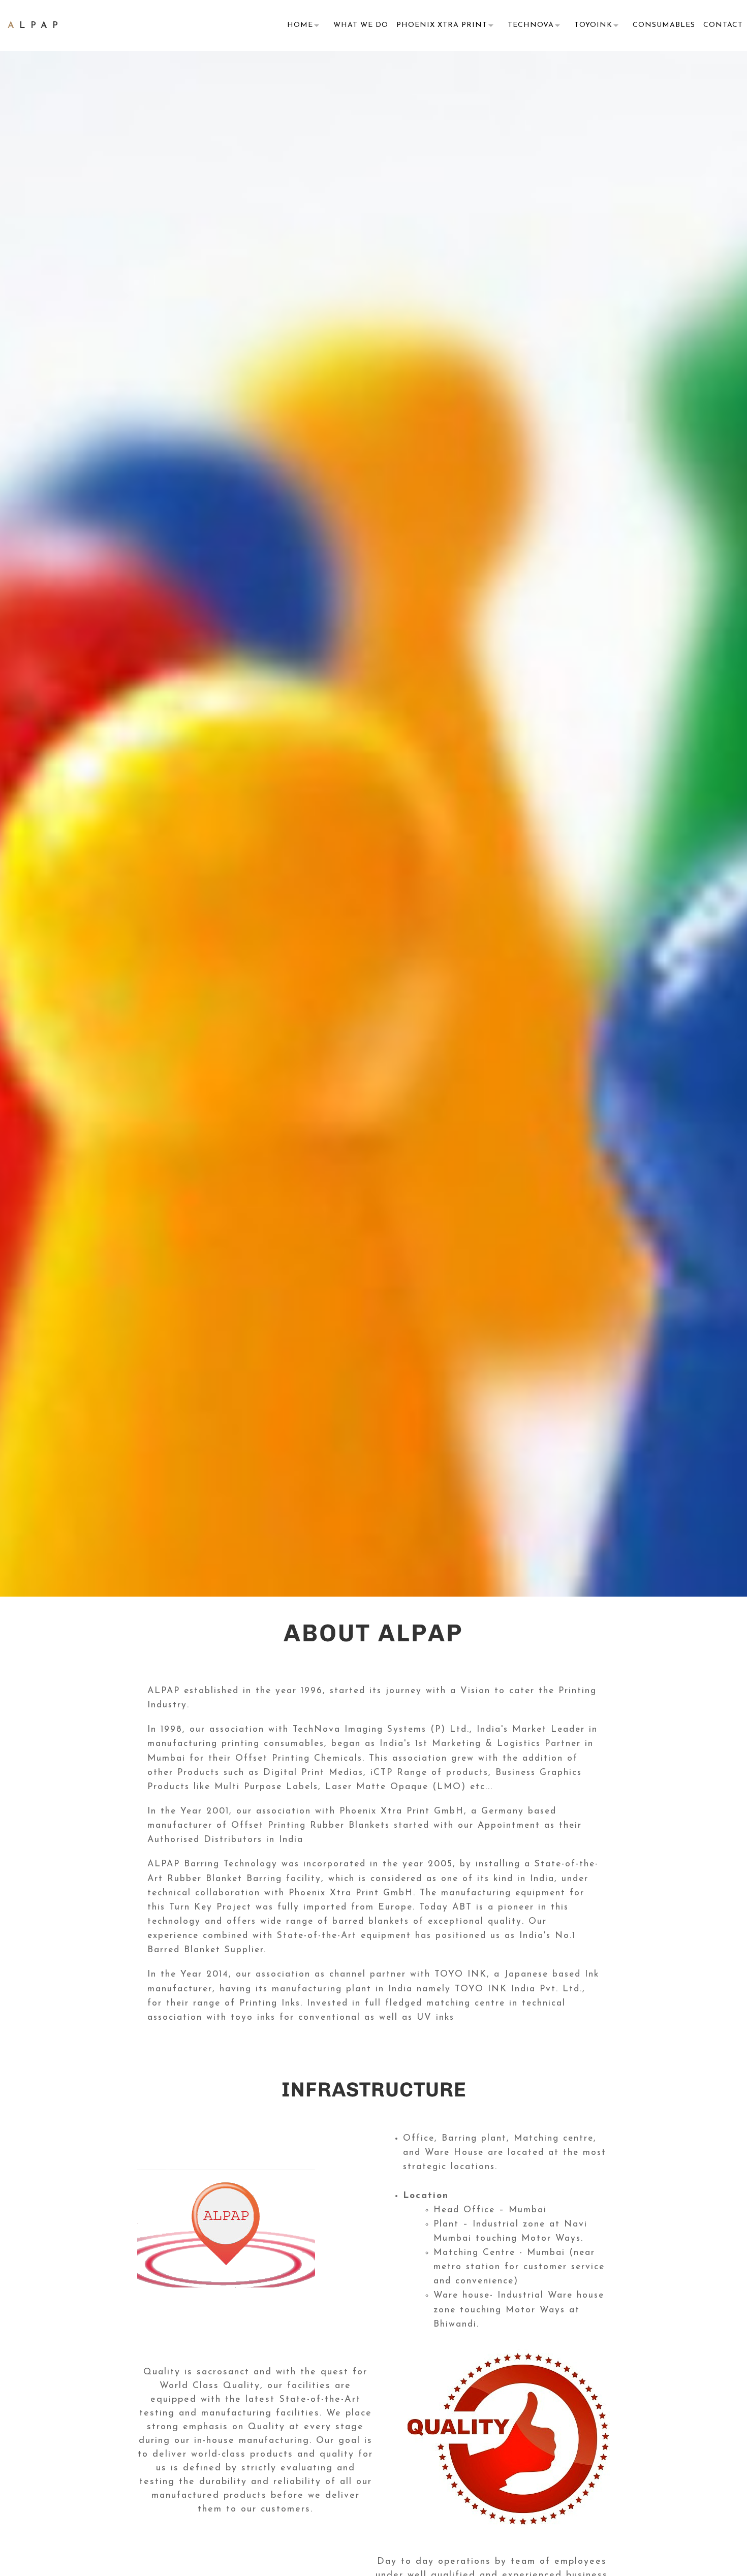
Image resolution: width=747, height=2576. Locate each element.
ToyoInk (593, 25)
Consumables (664, 25)
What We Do (361, 25)
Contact (723, 25)
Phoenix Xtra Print (442, 25)
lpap (35, 26)
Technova (531, 25)
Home (300, 25)
